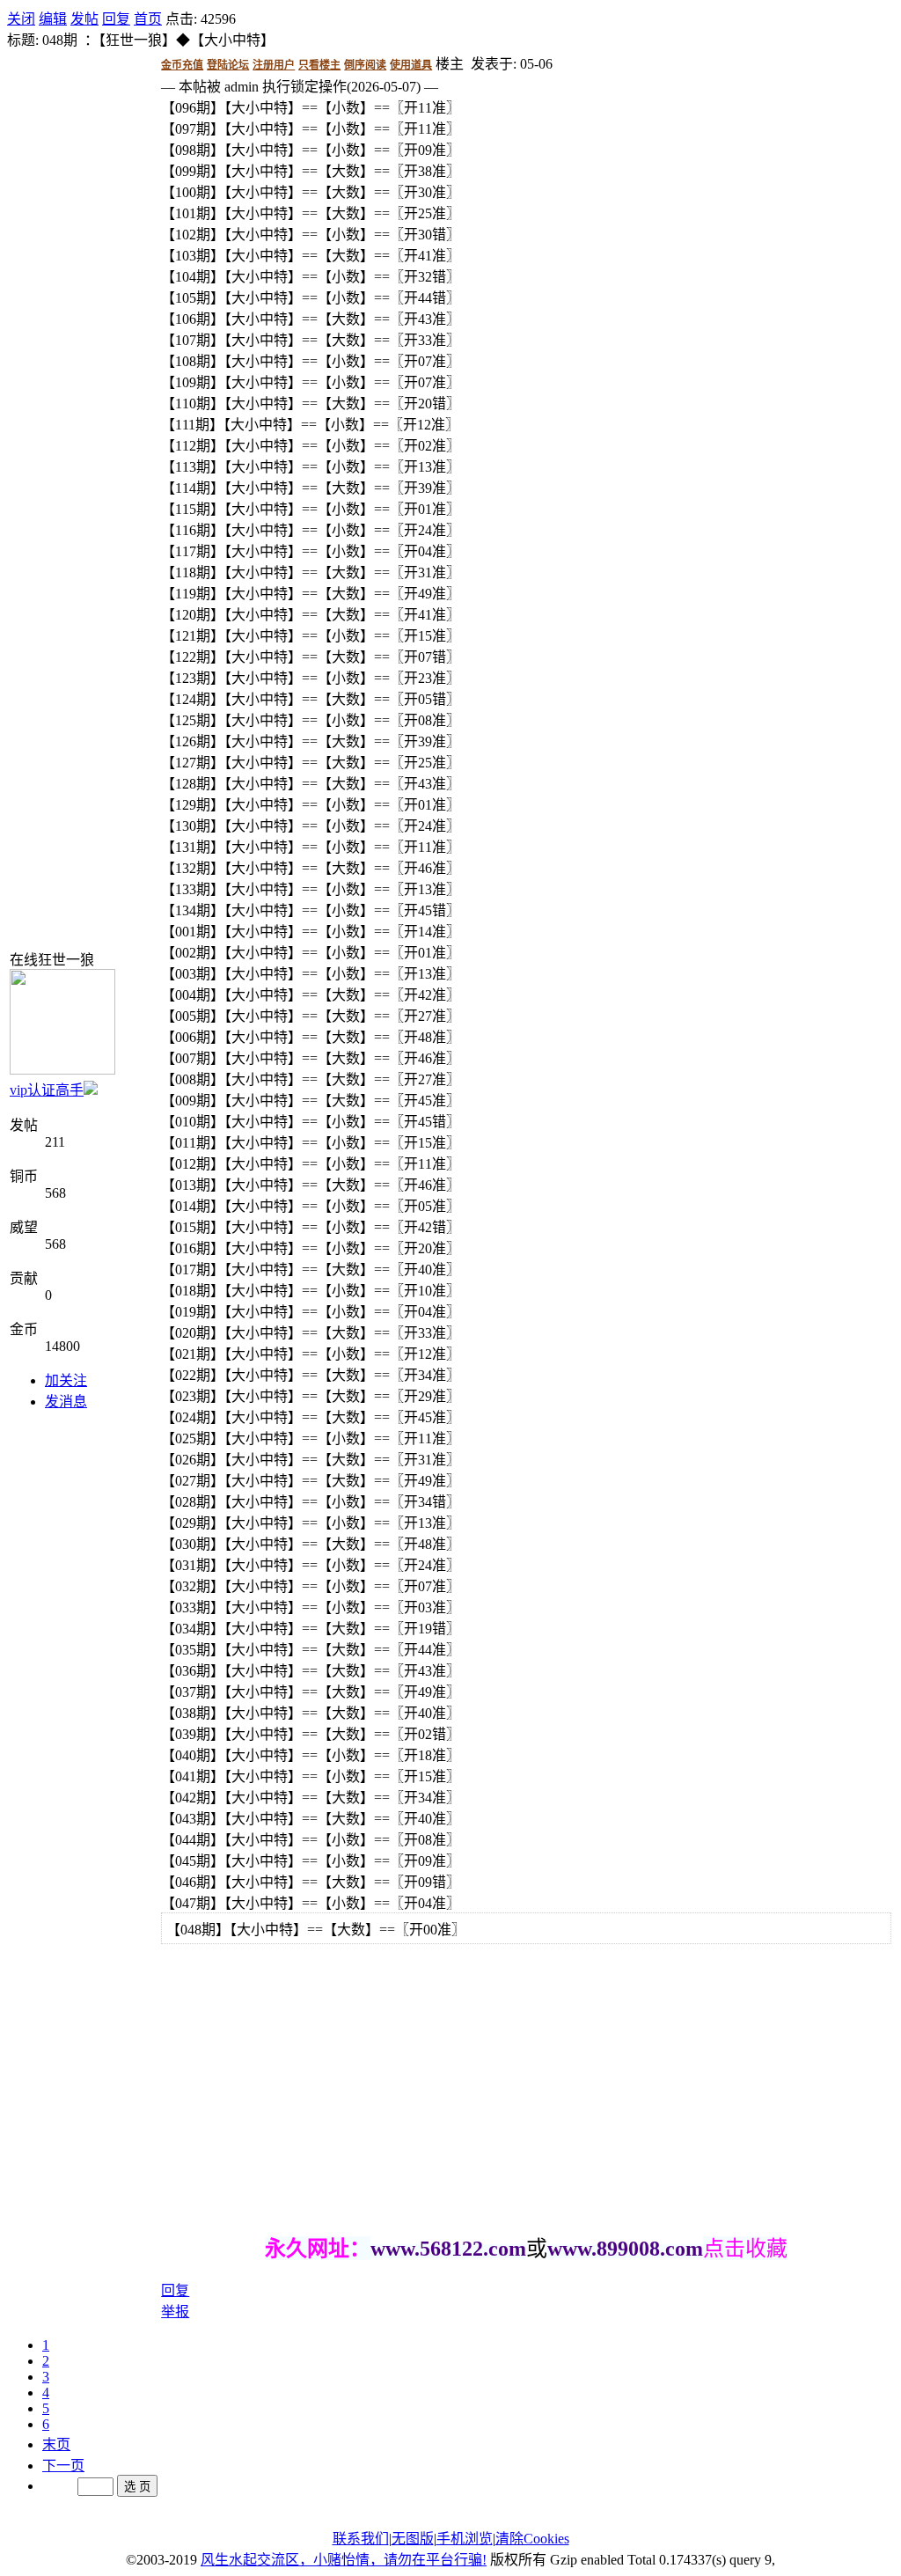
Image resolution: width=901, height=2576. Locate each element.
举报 (175, 2312)
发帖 (84, 19)
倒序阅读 (365, 65)
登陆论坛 (228, 65)
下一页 (63, 2466)
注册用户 (274, 65)
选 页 (137, 2487)
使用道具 (411, 65)
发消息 (66, 1402)
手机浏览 (465, 2539)
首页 (148, 19)
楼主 (450, 64)
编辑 (53, 19)
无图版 (413, 2539)
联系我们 (361, 2539)
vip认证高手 (47, 1090)
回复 (116, 19)
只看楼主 (319, 65)
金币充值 (182, 65)
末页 (56, 2444)
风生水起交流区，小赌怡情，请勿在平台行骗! (344, 2560)
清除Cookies (532, 2539)
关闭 (21, 19)
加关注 (66, 1380)
